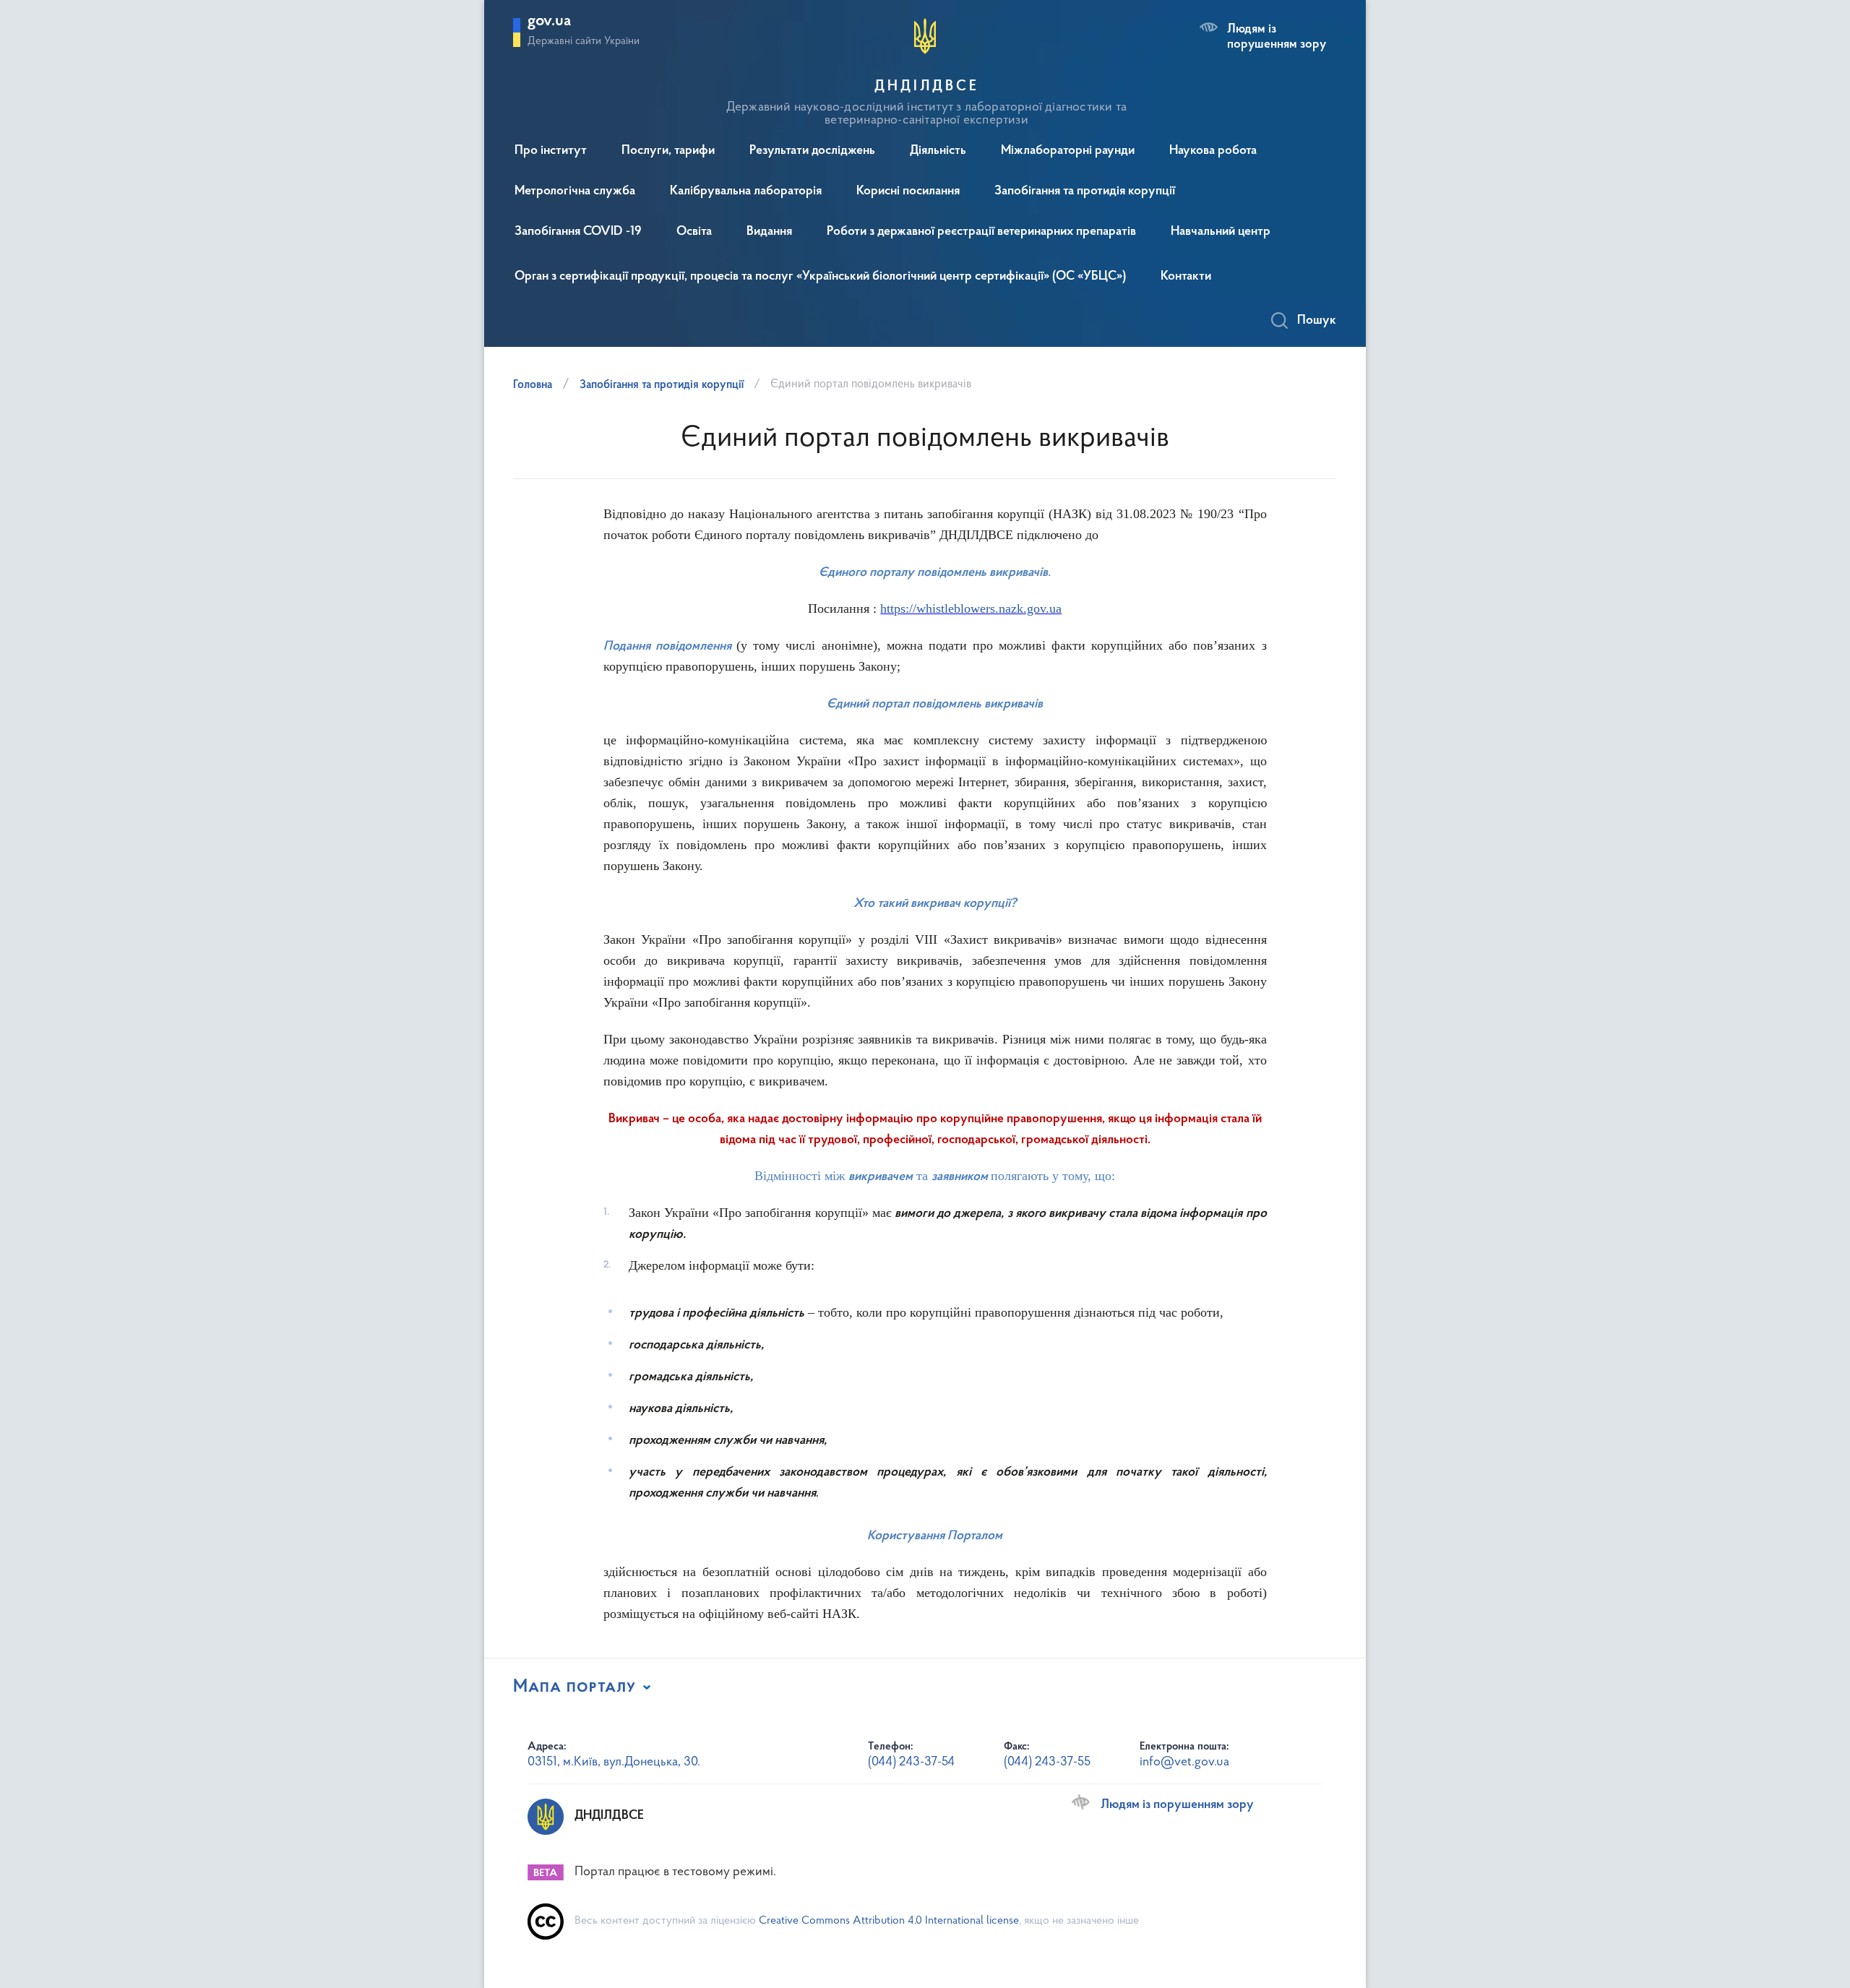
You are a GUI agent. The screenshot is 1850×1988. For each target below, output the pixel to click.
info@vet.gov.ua (1184, 1763)
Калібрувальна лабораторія (746, 192)
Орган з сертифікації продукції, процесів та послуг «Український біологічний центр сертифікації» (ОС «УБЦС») (820, 277)
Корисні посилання (908, 192)
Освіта (694, 232)
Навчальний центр (1221, 232)
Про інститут (551, 151)
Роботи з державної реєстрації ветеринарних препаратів (981, 232)
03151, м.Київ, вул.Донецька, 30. (614, 1763)
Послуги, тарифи (668, 151)
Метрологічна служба (575, 192)
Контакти (1186, 277)
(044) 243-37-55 (1047, 1763)
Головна (533, 385)
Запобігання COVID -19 (578, 232)
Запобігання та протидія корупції (1085, 192)
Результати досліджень (812, 151)
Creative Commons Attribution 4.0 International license (889, 1921)
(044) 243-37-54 (911, 1763)
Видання (769, 232)
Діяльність (938, 151)
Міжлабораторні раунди (1068, 151)
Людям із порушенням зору (1277, 37)
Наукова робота (1213, 151)
